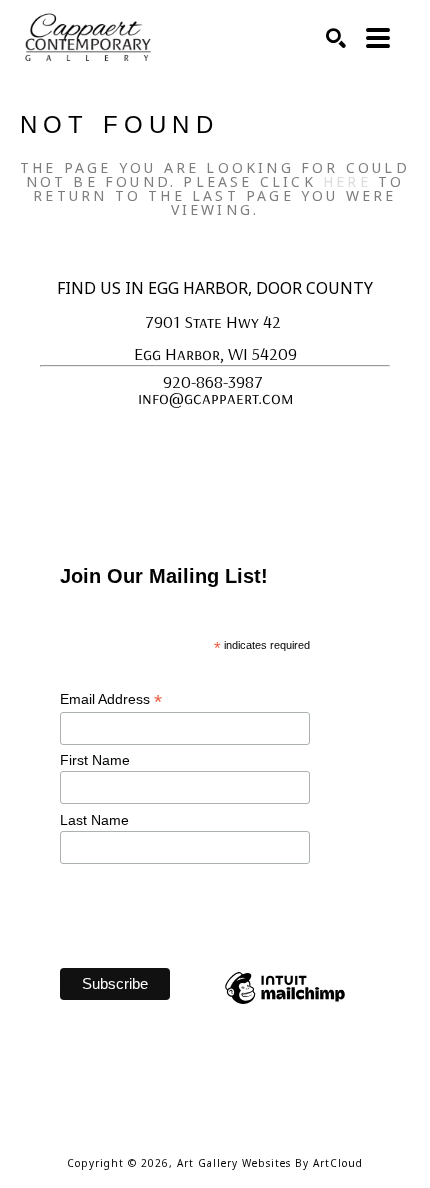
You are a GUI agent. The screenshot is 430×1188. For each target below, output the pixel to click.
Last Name (96, 820)
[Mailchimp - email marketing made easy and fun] (285, 1003)
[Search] (336, 38)
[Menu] (378, 38)
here (347, 181)
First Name (97, 760)
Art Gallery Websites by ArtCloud (270, 1163)
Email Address (111, 699)
